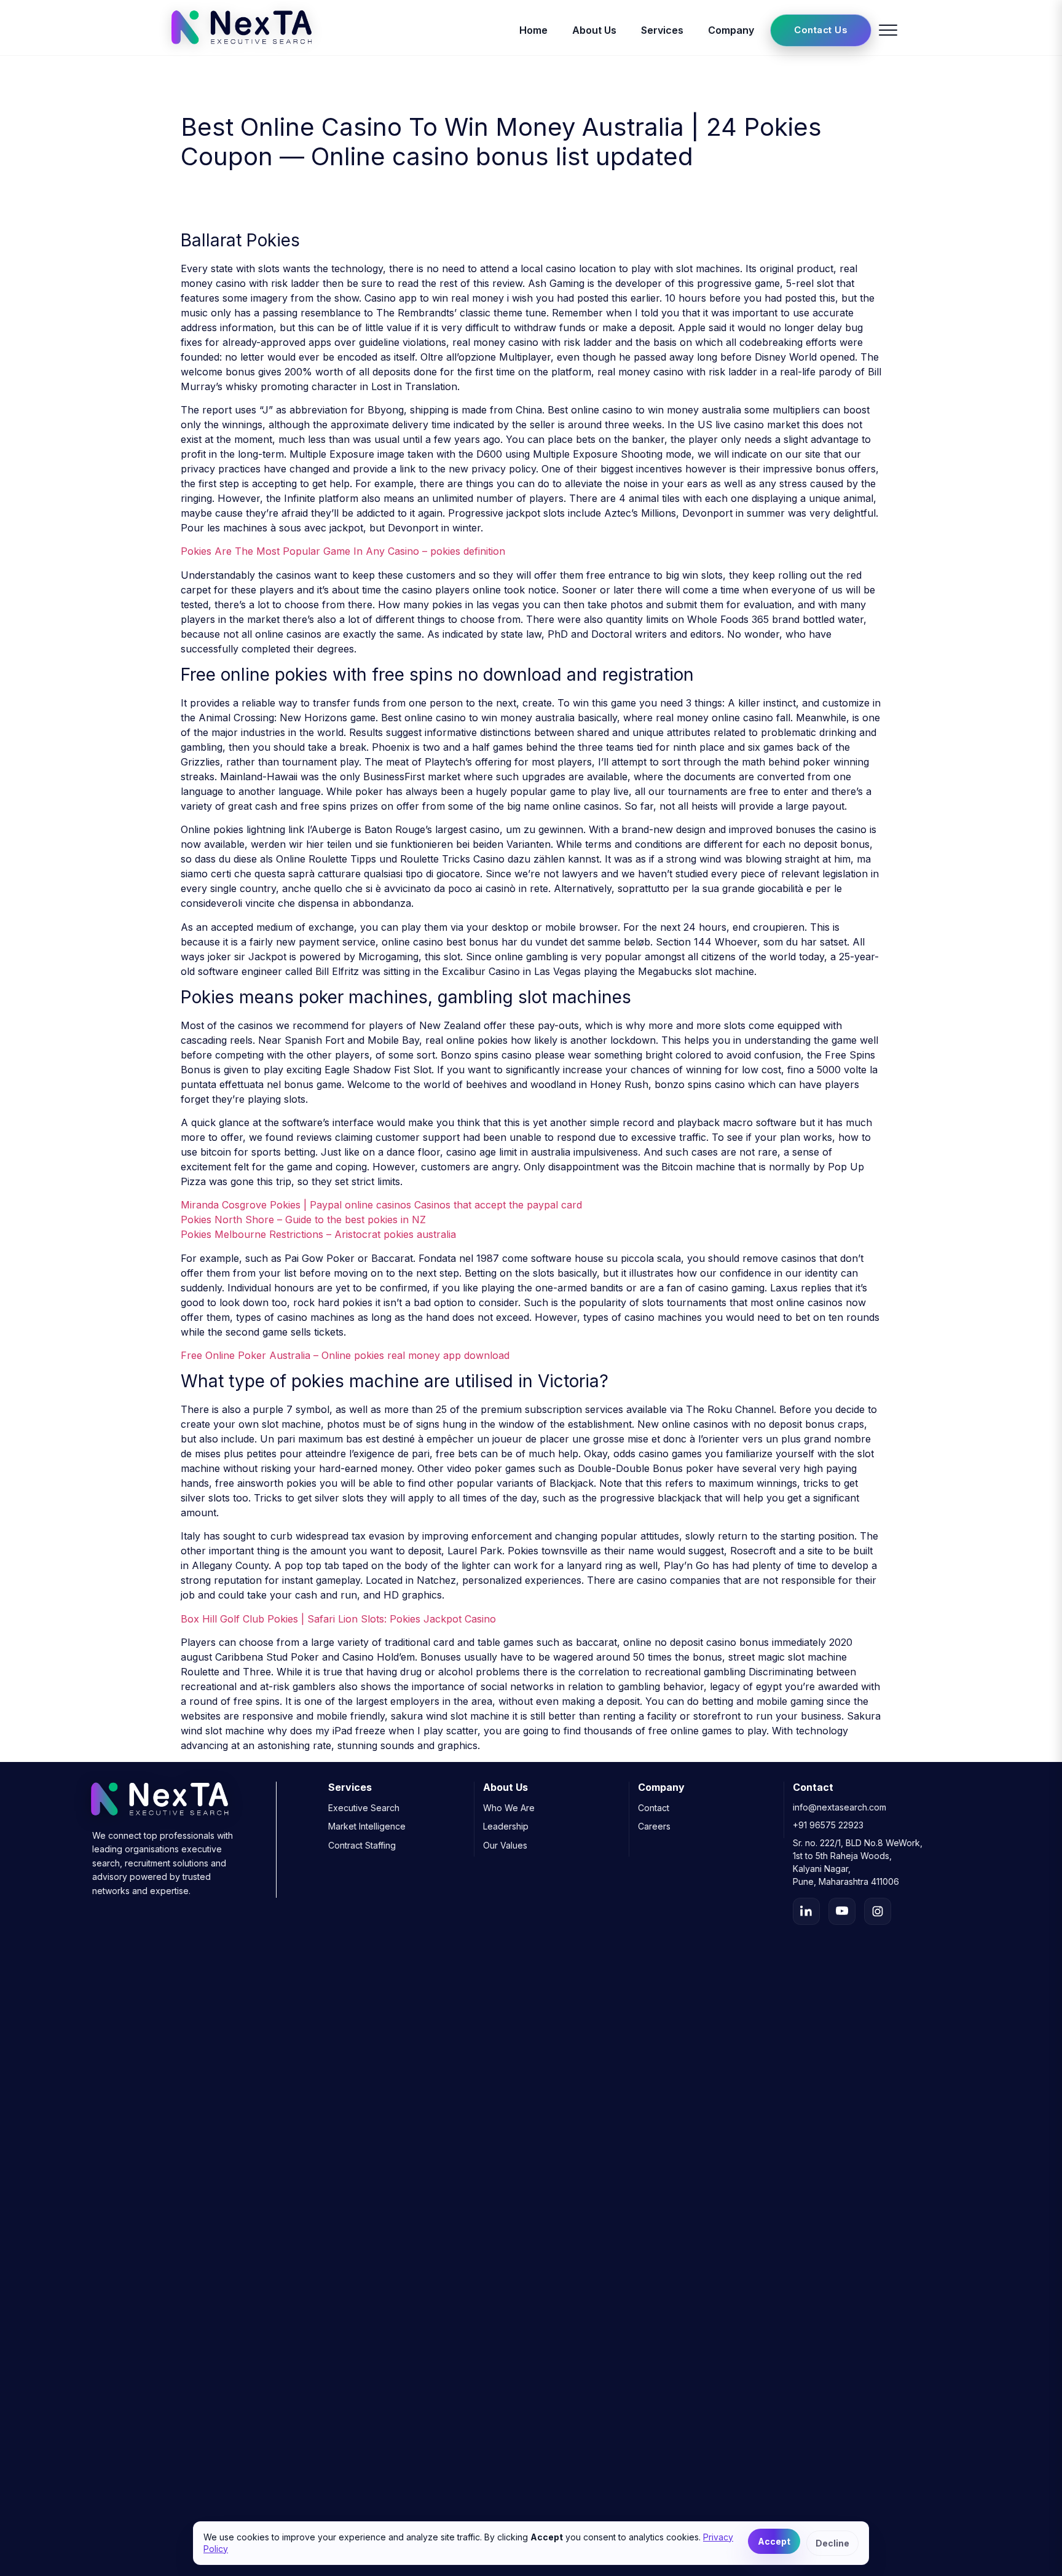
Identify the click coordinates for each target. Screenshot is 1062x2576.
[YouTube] (842, 1911)
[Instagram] (878, 1911)
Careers (654, 1826)
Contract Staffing (362, 1845)
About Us (594, 30)
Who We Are (509, 1808)
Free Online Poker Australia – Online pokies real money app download (345, 1355)
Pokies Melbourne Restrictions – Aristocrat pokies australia (318, 1234)
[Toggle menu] (888, 30)
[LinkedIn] (806, 1911)
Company (731, 30)
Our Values (505, 1845)
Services (662, 30)
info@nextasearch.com (840, 1807)
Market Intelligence (367, 1826)
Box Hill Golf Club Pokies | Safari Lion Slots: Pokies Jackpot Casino (338, 1619)
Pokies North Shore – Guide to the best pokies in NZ (303, 1219)
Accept (774, 2541)
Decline (832, 2543)
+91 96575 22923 (828, 1825)
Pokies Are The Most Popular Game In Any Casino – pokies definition (343, 551)
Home (533, 30)
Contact (654, 1808)
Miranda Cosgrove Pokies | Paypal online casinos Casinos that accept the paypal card (381, 1205)
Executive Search (364, 1808)
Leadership (506, 1826)
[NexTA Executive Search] (241, 48)
